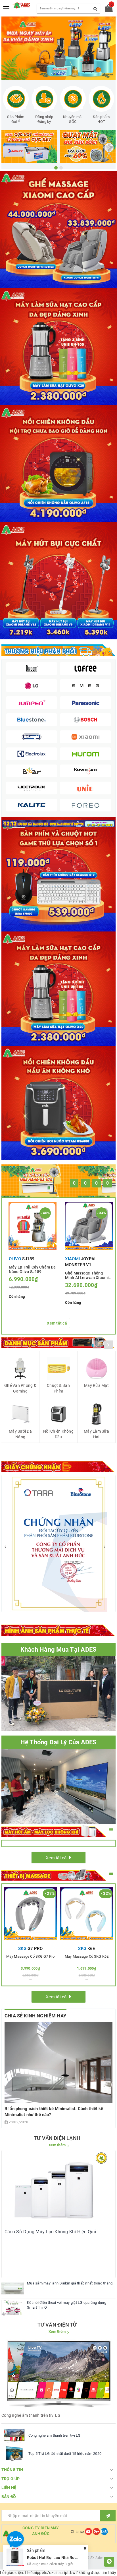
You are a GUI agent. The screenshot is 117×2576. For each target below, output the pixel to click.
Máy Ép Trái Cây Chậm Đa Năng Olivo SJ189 (32, 1269)
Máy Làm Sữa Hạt (96, 1434)
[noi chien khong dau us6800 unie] (58, 1103)
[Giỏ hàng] (107, 9)
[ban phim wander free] (58, 874)
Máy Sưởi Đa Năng (20, 1434)
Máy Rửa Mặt (96, 1385)
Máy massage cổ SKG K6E (87, 1957)
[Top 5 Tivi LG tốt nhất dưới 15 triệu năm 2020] (14, 2454)
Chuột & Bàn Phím (58, 1388)
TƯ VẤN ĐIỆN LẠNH (57, 2138)
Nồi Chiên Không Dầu (58, 1434)
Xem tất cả (57, 1323)
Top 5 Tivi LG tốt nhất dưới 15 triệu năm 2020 (65, 2454)
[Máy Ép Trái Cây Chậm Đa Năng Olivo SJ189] (33, 1226)
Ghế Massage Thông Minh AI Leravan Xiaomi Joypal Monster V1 (87, 1275)
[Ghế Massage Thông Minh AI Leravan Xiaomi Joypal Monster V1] (89, 1226)
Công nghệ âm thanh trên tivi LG (54, 2435)
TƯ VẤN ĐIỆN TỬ (57, 2325)
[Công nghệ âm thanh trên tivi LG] (14, 2435)
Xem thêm (57, 2145)
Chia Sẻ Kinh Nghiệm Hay (35, 2016)
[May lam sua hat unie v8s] (58, 988)
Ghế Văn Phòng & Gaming (20, 1388)
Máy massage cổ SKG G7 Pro (30, 1957)
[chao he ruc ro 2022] (58, 823)
